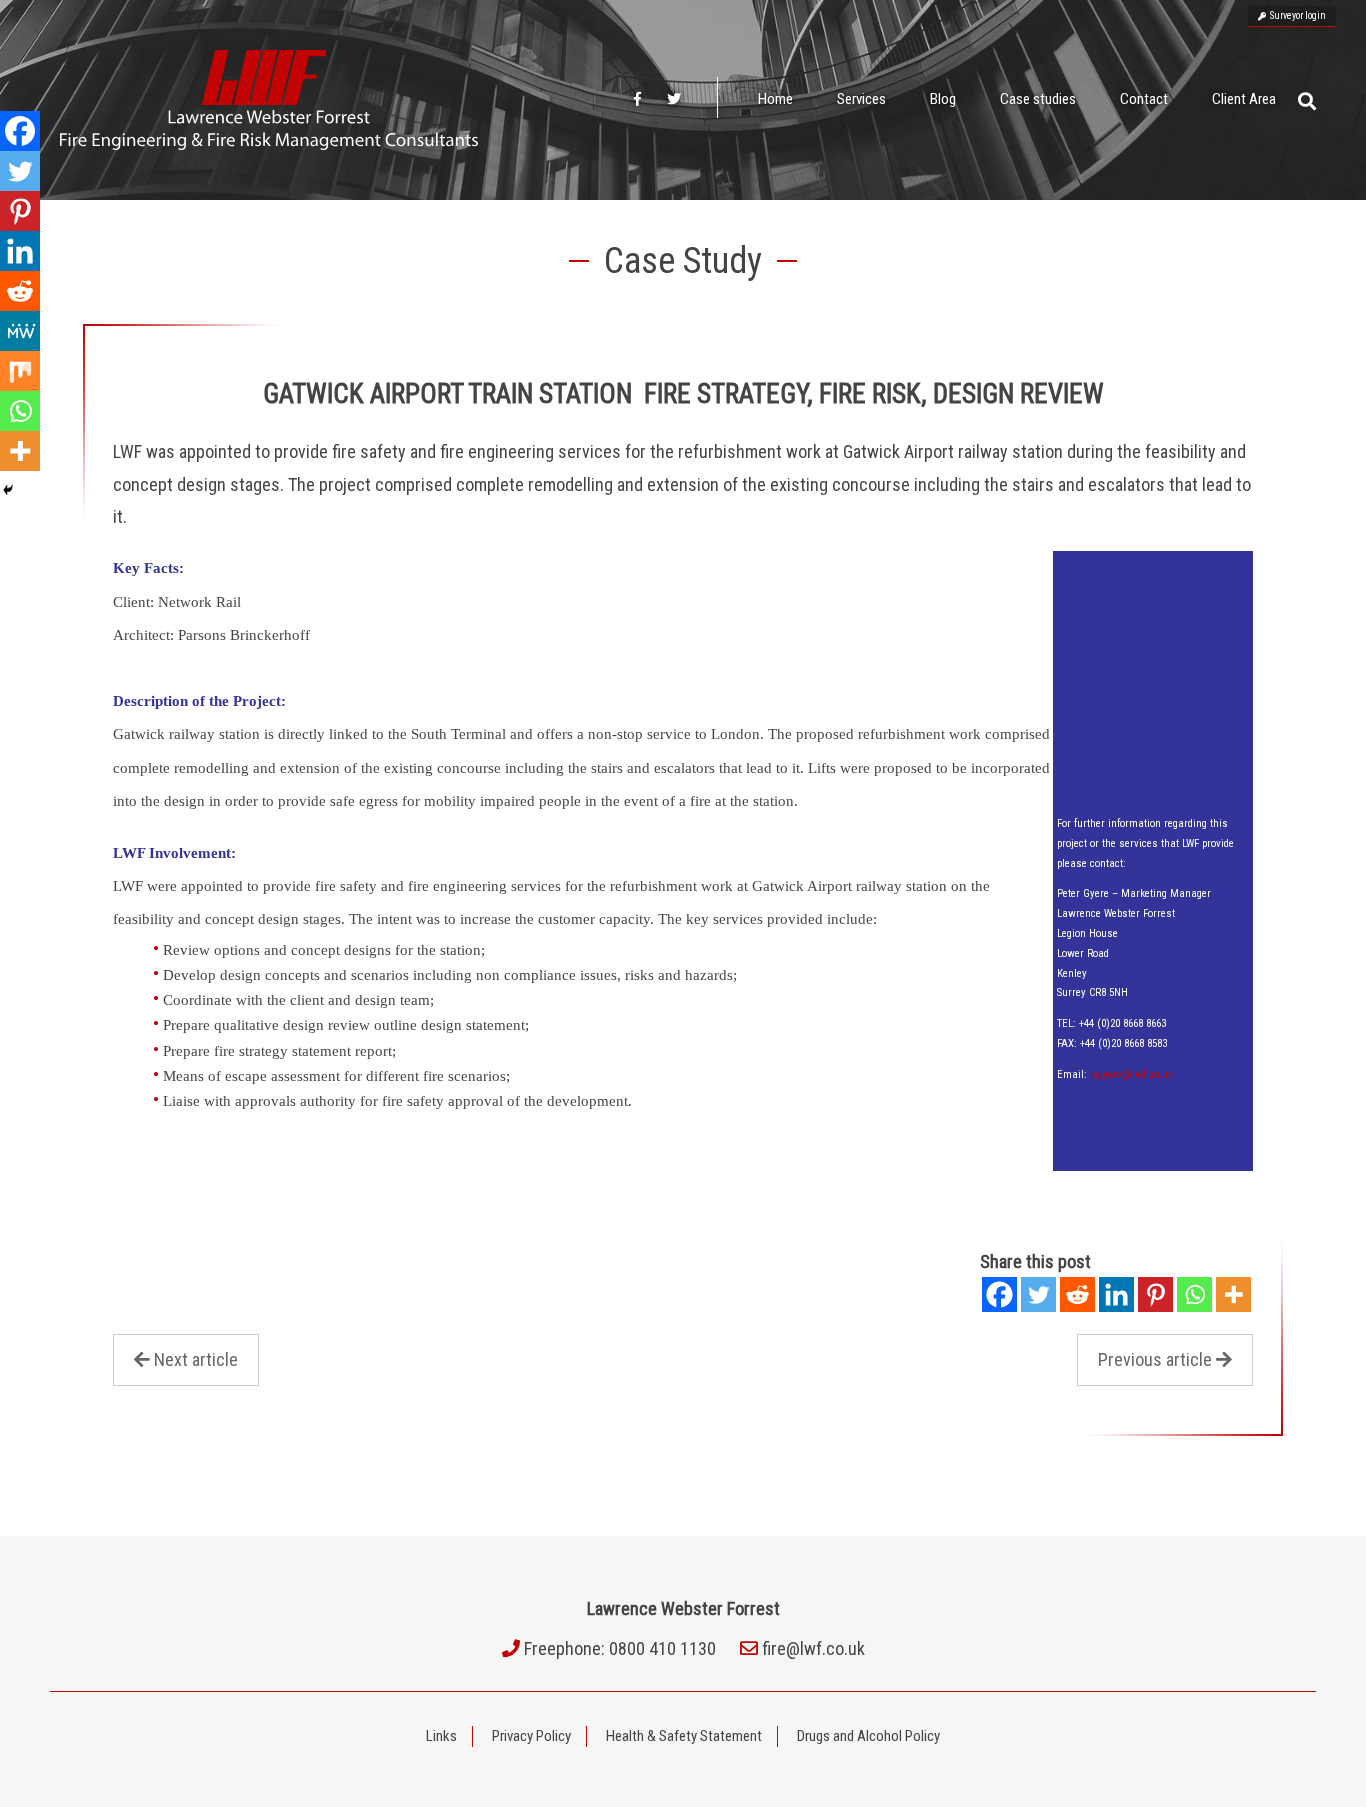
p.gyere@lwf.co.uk (1131, 1074)
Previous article (1155, 1359)
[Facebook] (999, 1294)
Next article (196, 1359)
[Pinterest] (1155, 1294)
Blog (943, 99)
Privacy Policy (531, 1736)
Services (861, 99)
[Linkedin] (1116, 1294)
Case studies (1038, 99)
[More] (1233, 1294)
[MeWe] (20, 331)
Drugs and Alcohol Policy (868, 1736)
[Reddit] (1077, 1294)
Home (775, 99)
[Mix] (20, 371)
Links (441, 1736)
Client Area (1244, 99)
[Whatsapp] (1194, 1294)
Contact (1144, 99)
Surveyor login (1296, 15)
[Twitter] (1038, 1294)
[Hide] (8, 490)
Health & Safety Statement (684, 1736)
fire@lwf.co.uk (813, 1648)
